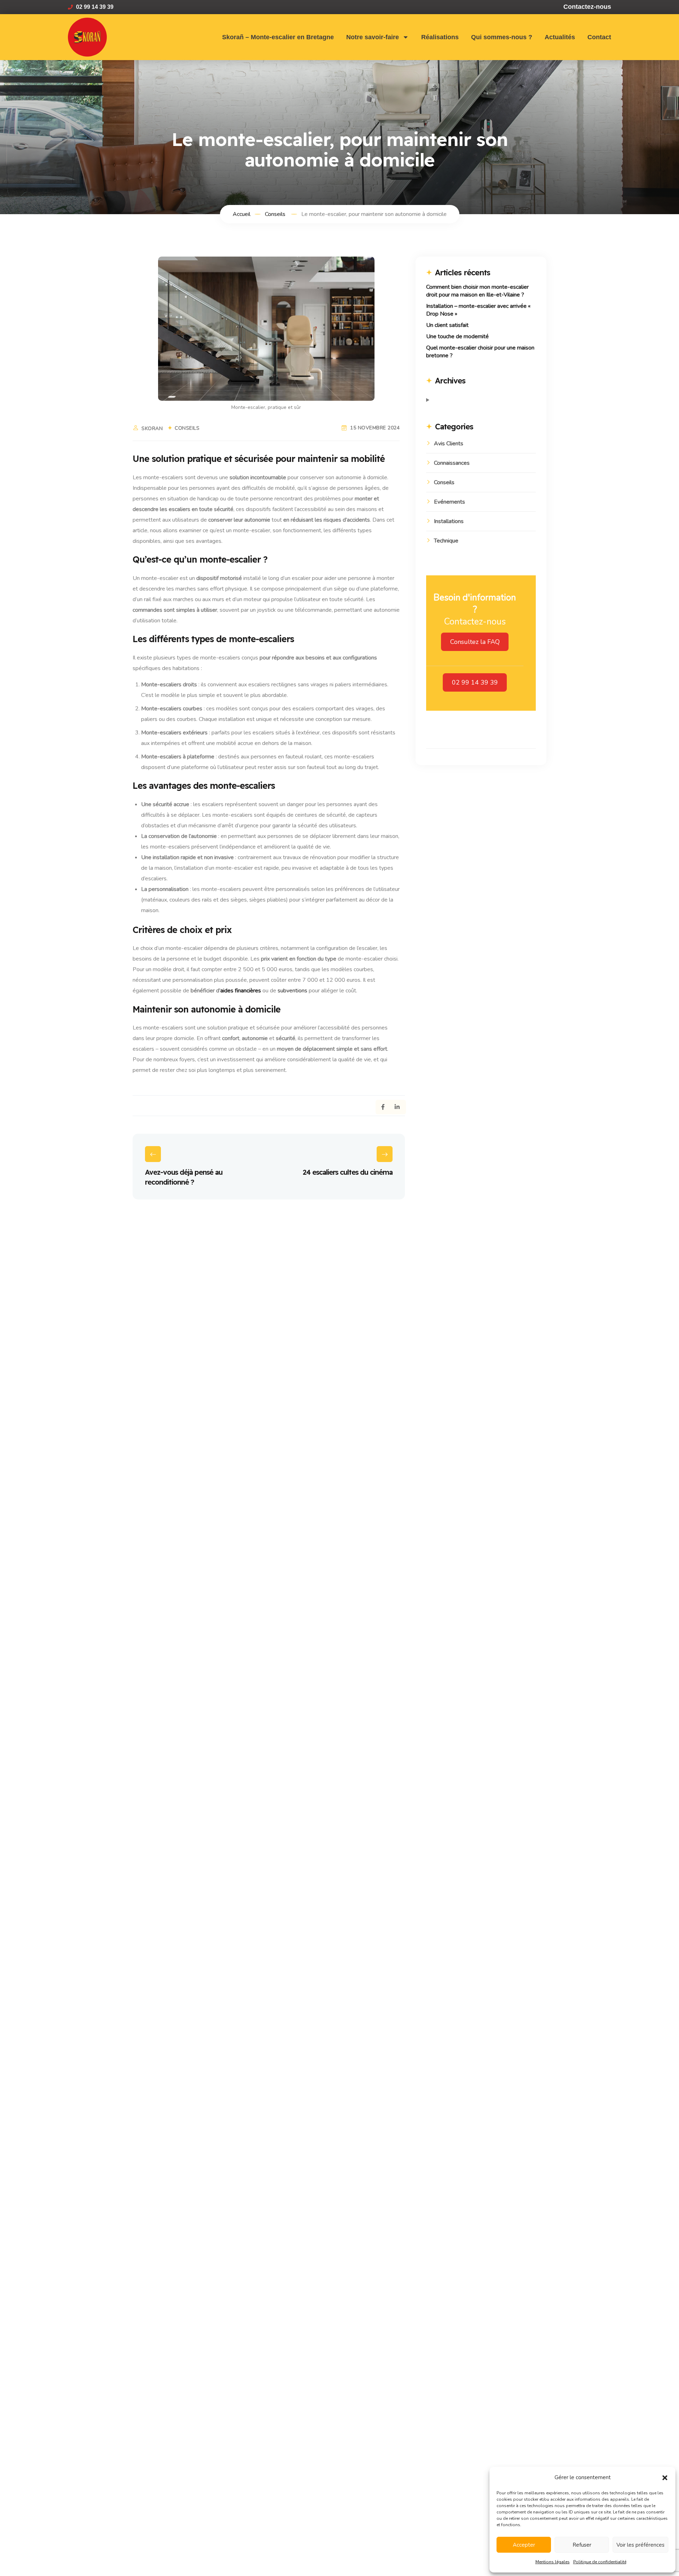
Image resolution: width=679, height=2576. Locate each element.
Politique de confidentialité (600, 2562)
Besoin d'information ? (475, 604)
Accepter (524, 2545)
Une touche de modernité (457, 336)
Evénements (449, 502)
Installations (449, 521)
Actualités (560, 37)
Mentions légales (553, 2562)
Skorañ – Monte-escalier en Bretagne (278, 37)
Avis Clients (449, 444)
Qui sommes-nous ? (502, 37)
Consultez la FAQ (475, 642)
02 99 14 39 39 (475, 682)
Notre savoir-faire (373, 37)
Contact (599, 37)
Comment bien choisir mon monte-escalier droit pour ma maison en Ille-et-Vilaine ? (477, 291)
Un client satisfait (447, 325)
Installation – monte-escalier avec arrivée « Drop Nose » (478, 310)
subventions (293, 991)
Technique (446, 541)
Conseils (187, 428)
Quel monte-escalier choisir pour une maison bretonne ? (480, 352)
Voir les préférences (640, 2545)
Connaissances (452, 463)
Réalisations (440, 37)
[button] (665, 2477)
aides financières (241, 991)
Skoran (152, 429)
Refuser (582, 2545)
